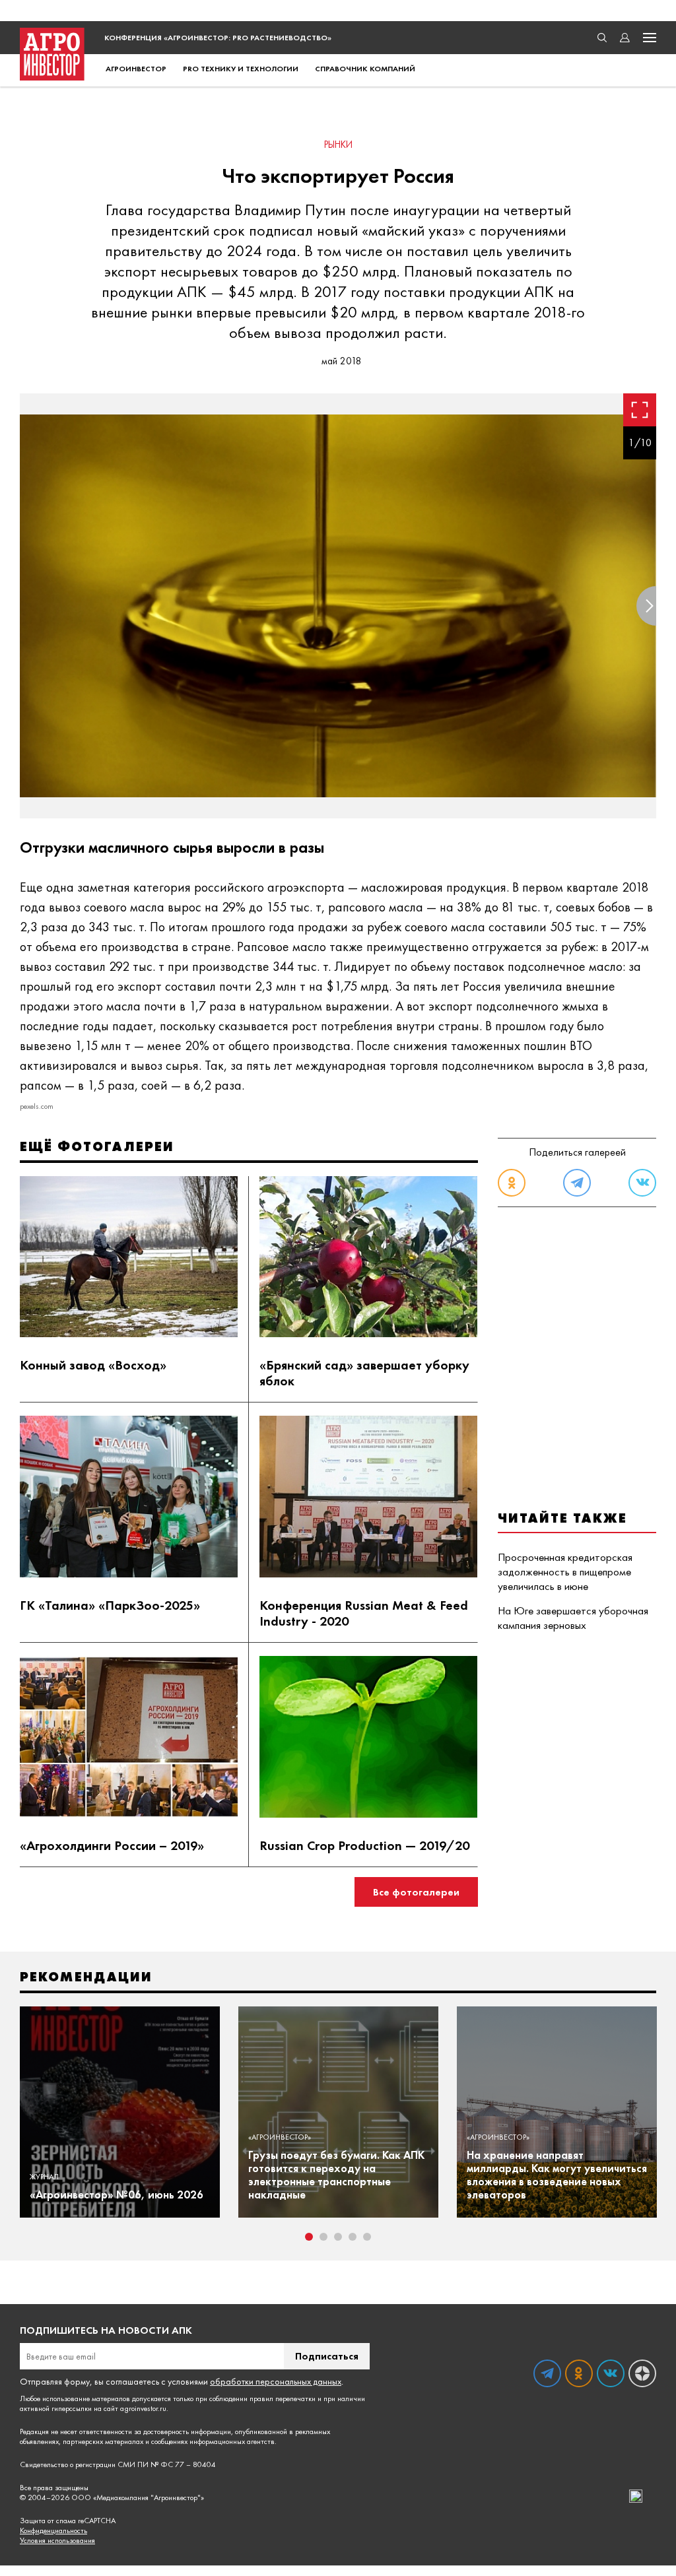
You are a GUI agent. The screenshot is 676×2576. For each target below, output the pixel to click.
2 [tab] (323, 2237)
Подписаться (327, 2356)
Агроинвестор (136, 69)
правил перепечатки (283, 2398)
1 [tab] (309, 2237)
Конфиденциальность (53, 2531)
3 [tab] (338, 2237)
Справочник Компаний (365, 69)
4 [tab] (353, 2237)
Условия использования (57, 2541)
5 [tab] (367, 2237)
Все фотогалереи (416, 1892)
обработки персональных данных (276, 2381)
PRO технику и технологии (241, 69)
